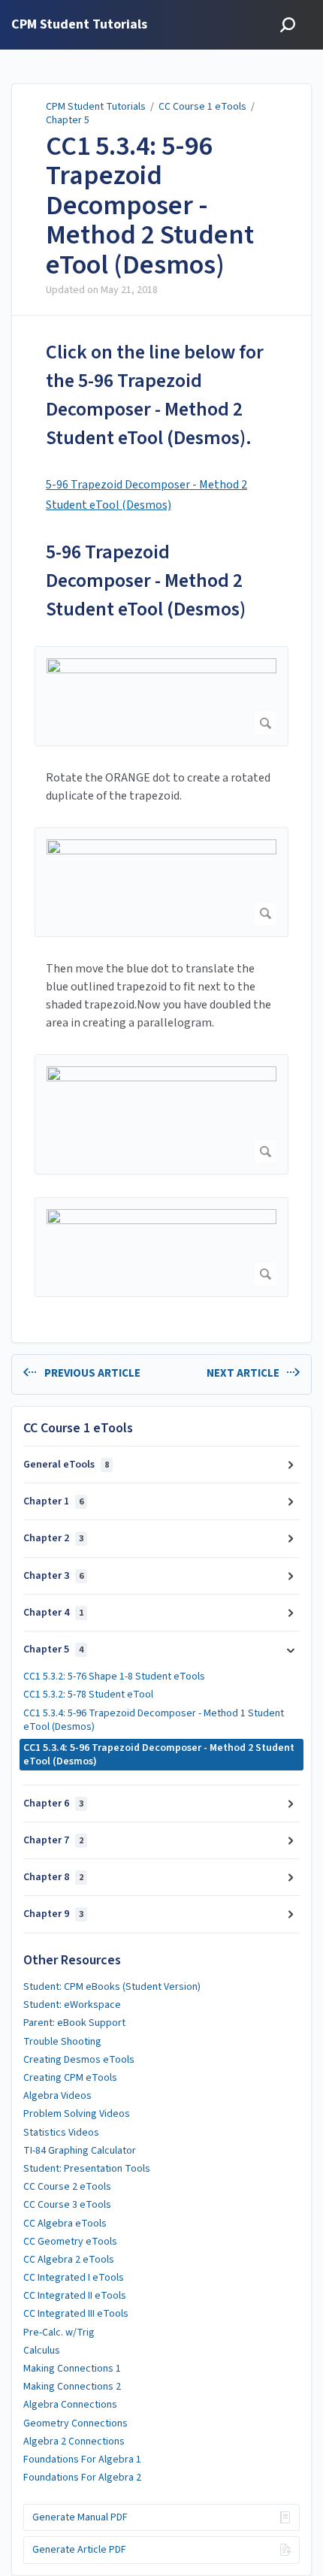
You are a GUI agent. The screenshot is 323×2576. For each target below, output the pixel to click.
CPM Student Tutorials (96, 107)
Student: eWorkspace (72, 2005)
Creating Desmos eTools (79, 2060)
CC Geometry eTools (70, 2242)
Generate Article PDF (79, 2550)
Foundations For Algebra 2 (82, 2478)
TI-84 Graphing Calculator (80, 2151)
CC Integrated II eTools (75, 2296)
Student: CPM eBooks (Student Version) (112, 1987)
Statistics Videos (61, 2133)
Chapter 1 (53, 1501)
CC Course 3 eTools (67, 2205)
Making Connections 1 (72, 2369)
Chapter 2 (53, 1538)
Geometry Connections (75, 2423)
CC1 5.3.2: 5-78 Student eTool (88, 1695)
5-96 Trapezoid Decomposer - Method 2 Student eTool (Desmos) (146, 581)
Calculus (42, 2351)
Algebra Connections (70, 2405)
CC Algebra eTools (65, 2224)
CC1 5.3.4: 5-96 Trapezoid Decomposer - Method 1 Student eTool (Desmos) (154, 1720)
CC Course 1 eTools (202, 107)
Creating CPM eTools (70, 2078)
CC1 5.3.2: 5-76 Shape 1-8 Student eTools (114, 1677)
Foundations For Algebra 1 (82, 2460)
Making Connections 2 (72, 2387)
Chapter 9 (53, 1914)
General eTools (66, 1465)
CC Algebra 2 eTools (69, 2260)
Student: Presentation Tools (87, 2169)
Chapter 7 (53, 1840)
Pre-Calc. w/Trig (59, 2333)
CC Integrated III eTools (76, 2314)
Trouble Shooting (62, 2042)
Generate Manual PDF (80, 2517)
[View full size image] (161, 696)
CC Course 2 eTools (67, 2187)
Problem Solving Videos (77, 2114)
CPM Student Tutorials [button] (79, 25)
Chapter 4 (53, 1613)
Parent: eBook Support (74, 2023)
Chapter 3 (53, 1576)
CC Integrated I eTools (74, 2278)
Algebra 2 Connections (74, 2441)
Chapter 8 (53, 1877)
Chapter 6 (53, 1804)
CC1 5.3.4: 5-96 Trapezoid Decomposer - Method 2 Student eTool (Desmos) (150, 206)
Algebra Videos (57, 2096)
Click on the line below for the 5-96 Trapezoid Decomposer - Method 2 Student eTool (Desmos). (155, 395)
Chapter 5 (68, 120)
